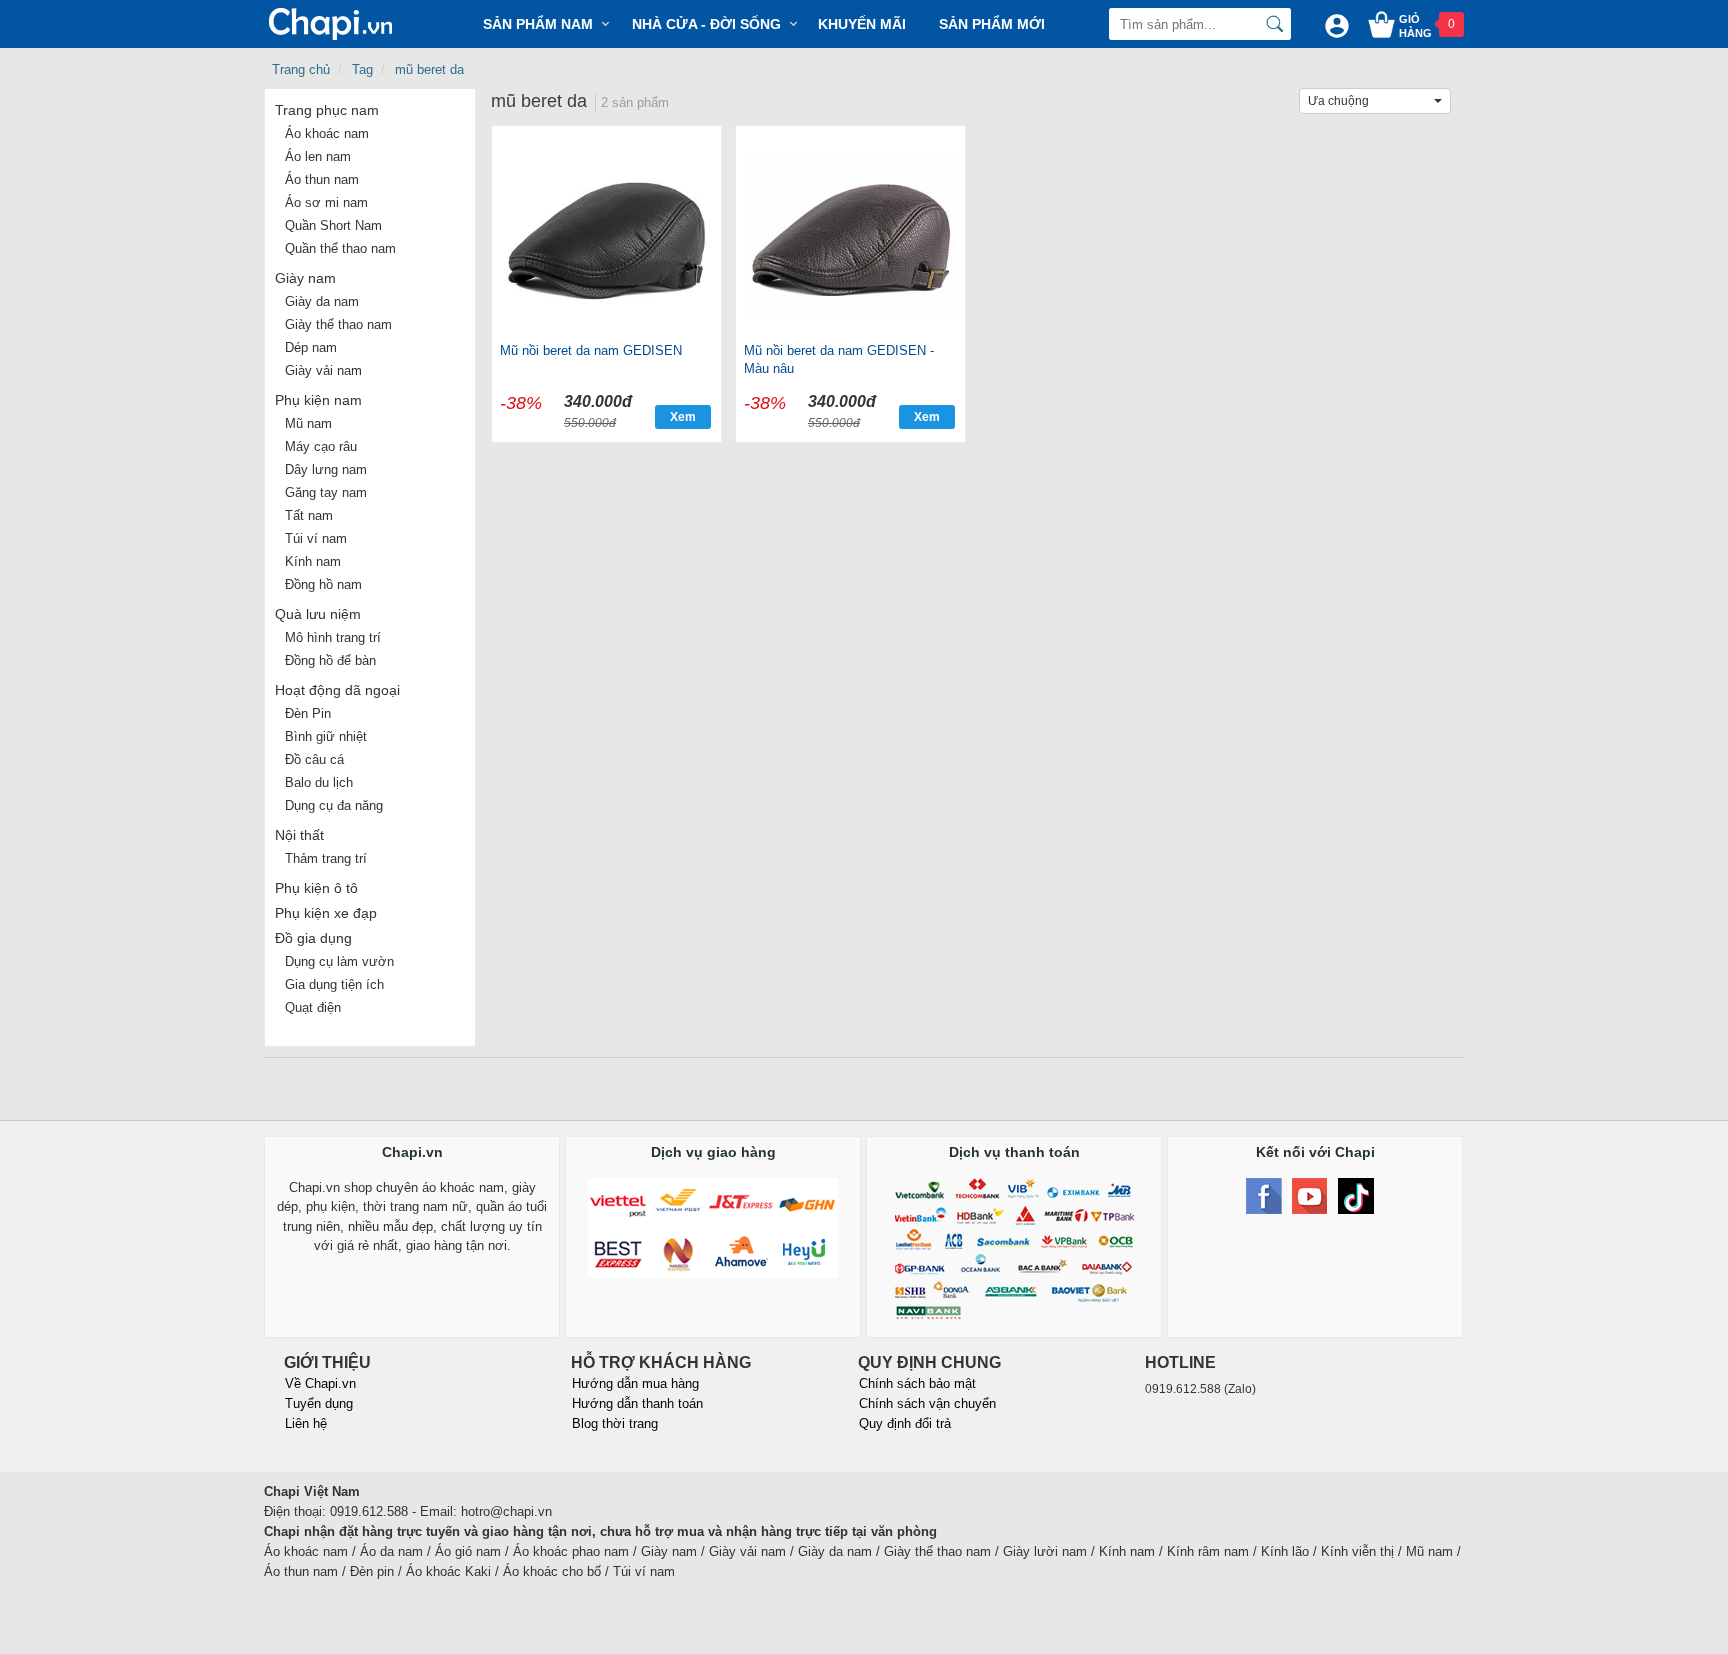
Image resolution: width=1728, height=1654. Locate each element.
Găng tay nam (326, 492)
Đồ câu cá (314, 759)
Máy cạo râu (321, 446)
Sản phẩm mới (992, 24)
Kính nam (313, 561)
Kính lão (1285, 1551)
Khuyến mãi (862, 24)
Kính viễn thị (1357, 1551)
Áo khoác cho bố (552, 1571)
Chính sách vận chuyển (927, 1403)
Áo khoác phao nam (571, 1551)
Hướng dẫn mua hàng (635, 1383)
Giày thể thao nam (338, 324)
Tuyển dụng (319, 1403)
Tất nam (309, 515)
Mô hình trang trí (333, 637)
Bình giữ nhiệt (326, 736)
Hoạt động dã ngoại (337, 690)
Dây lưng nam (326, 469)
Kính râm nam (1208, 1551)
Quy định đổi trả (905, 1423)
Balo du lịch (319, 782)
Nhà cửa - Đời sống (706, 24)
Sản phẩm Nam (538, 24)
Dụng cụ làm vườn (339, 961)
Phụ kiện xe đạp (326, 913)
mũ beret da (429, 69)
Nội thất (299, 835)
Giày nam (305, 278)
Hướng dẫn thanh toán (637, 1403)
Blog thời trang (615, 1423)
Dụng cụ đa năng (334, 805)
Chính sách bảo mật (917, 1383)
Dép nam (311, 347)
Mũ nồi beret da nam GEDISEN (591, 350)
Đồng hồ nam (323, 584)
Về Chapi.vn (320, 1383)
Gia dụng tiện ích (334, 984)
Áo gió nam (468, 1551)
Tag (362, 69)
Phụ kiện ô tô (316, 888)
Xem (683, 417)
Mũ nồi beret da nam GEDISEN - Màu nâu (839, 359)
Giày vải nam (323, 370)
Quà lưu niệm (318, 614)
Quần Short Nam (333, 225)
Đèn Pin (308, 713)
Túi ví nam (316, 538)
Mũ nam (308, 423)
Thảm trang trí (326, 858)
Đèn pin (372, 1571)
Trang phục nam (327, 110)
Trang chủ (301, 69)
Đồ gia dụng (313, 938)
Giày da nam (322, 301)
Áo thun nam (322, 179)
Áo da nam (391, 1551)
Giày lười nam (1045, 1551)
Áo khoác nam (327, 133)
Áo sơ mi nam (326, 202)
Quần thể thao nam (340, 248)
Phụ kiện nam (318, 400)
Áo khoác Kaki (448, 1571)
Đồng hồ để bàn (330, 660)
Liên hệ (306, 1423)
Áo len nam (318, 156)
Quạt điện (313, 1007)
